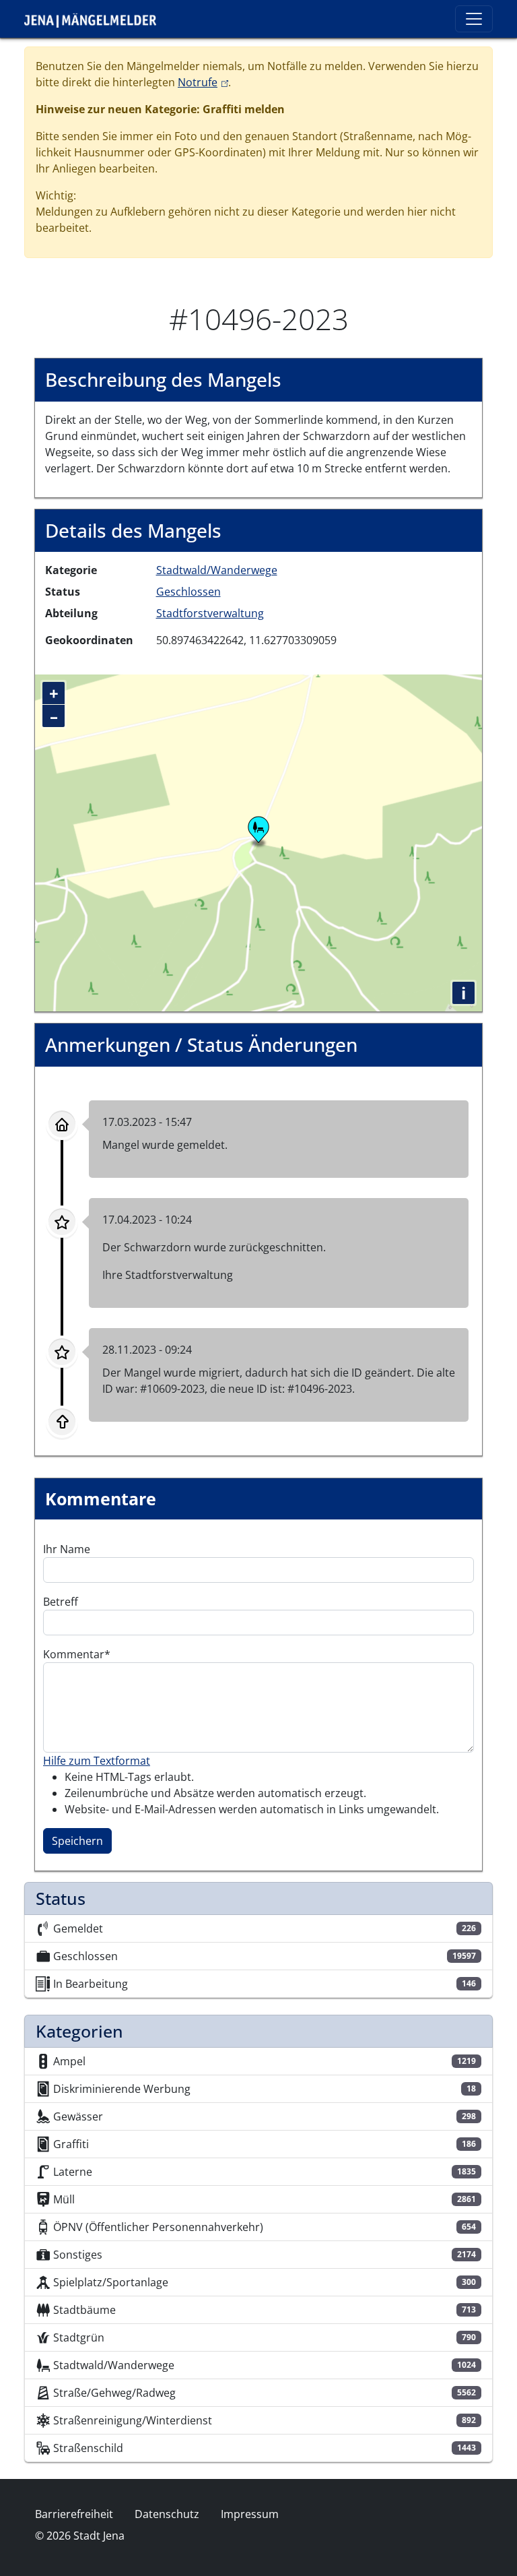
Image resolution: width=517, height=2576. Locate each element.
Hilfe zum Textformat (97, 1761)
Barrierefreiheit (74, 2514)
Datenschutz (167, 2514)
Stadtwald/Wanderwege (217, 570)
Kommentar (74, 1654)
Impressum (250, 2514)
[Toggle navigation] (474, 19)
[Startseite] (96, 19)
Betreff (61, 1602)
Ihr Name (67, 1549)
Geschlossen (188, 592)
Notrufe (203, 82)
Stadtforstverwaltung (210, 613)
